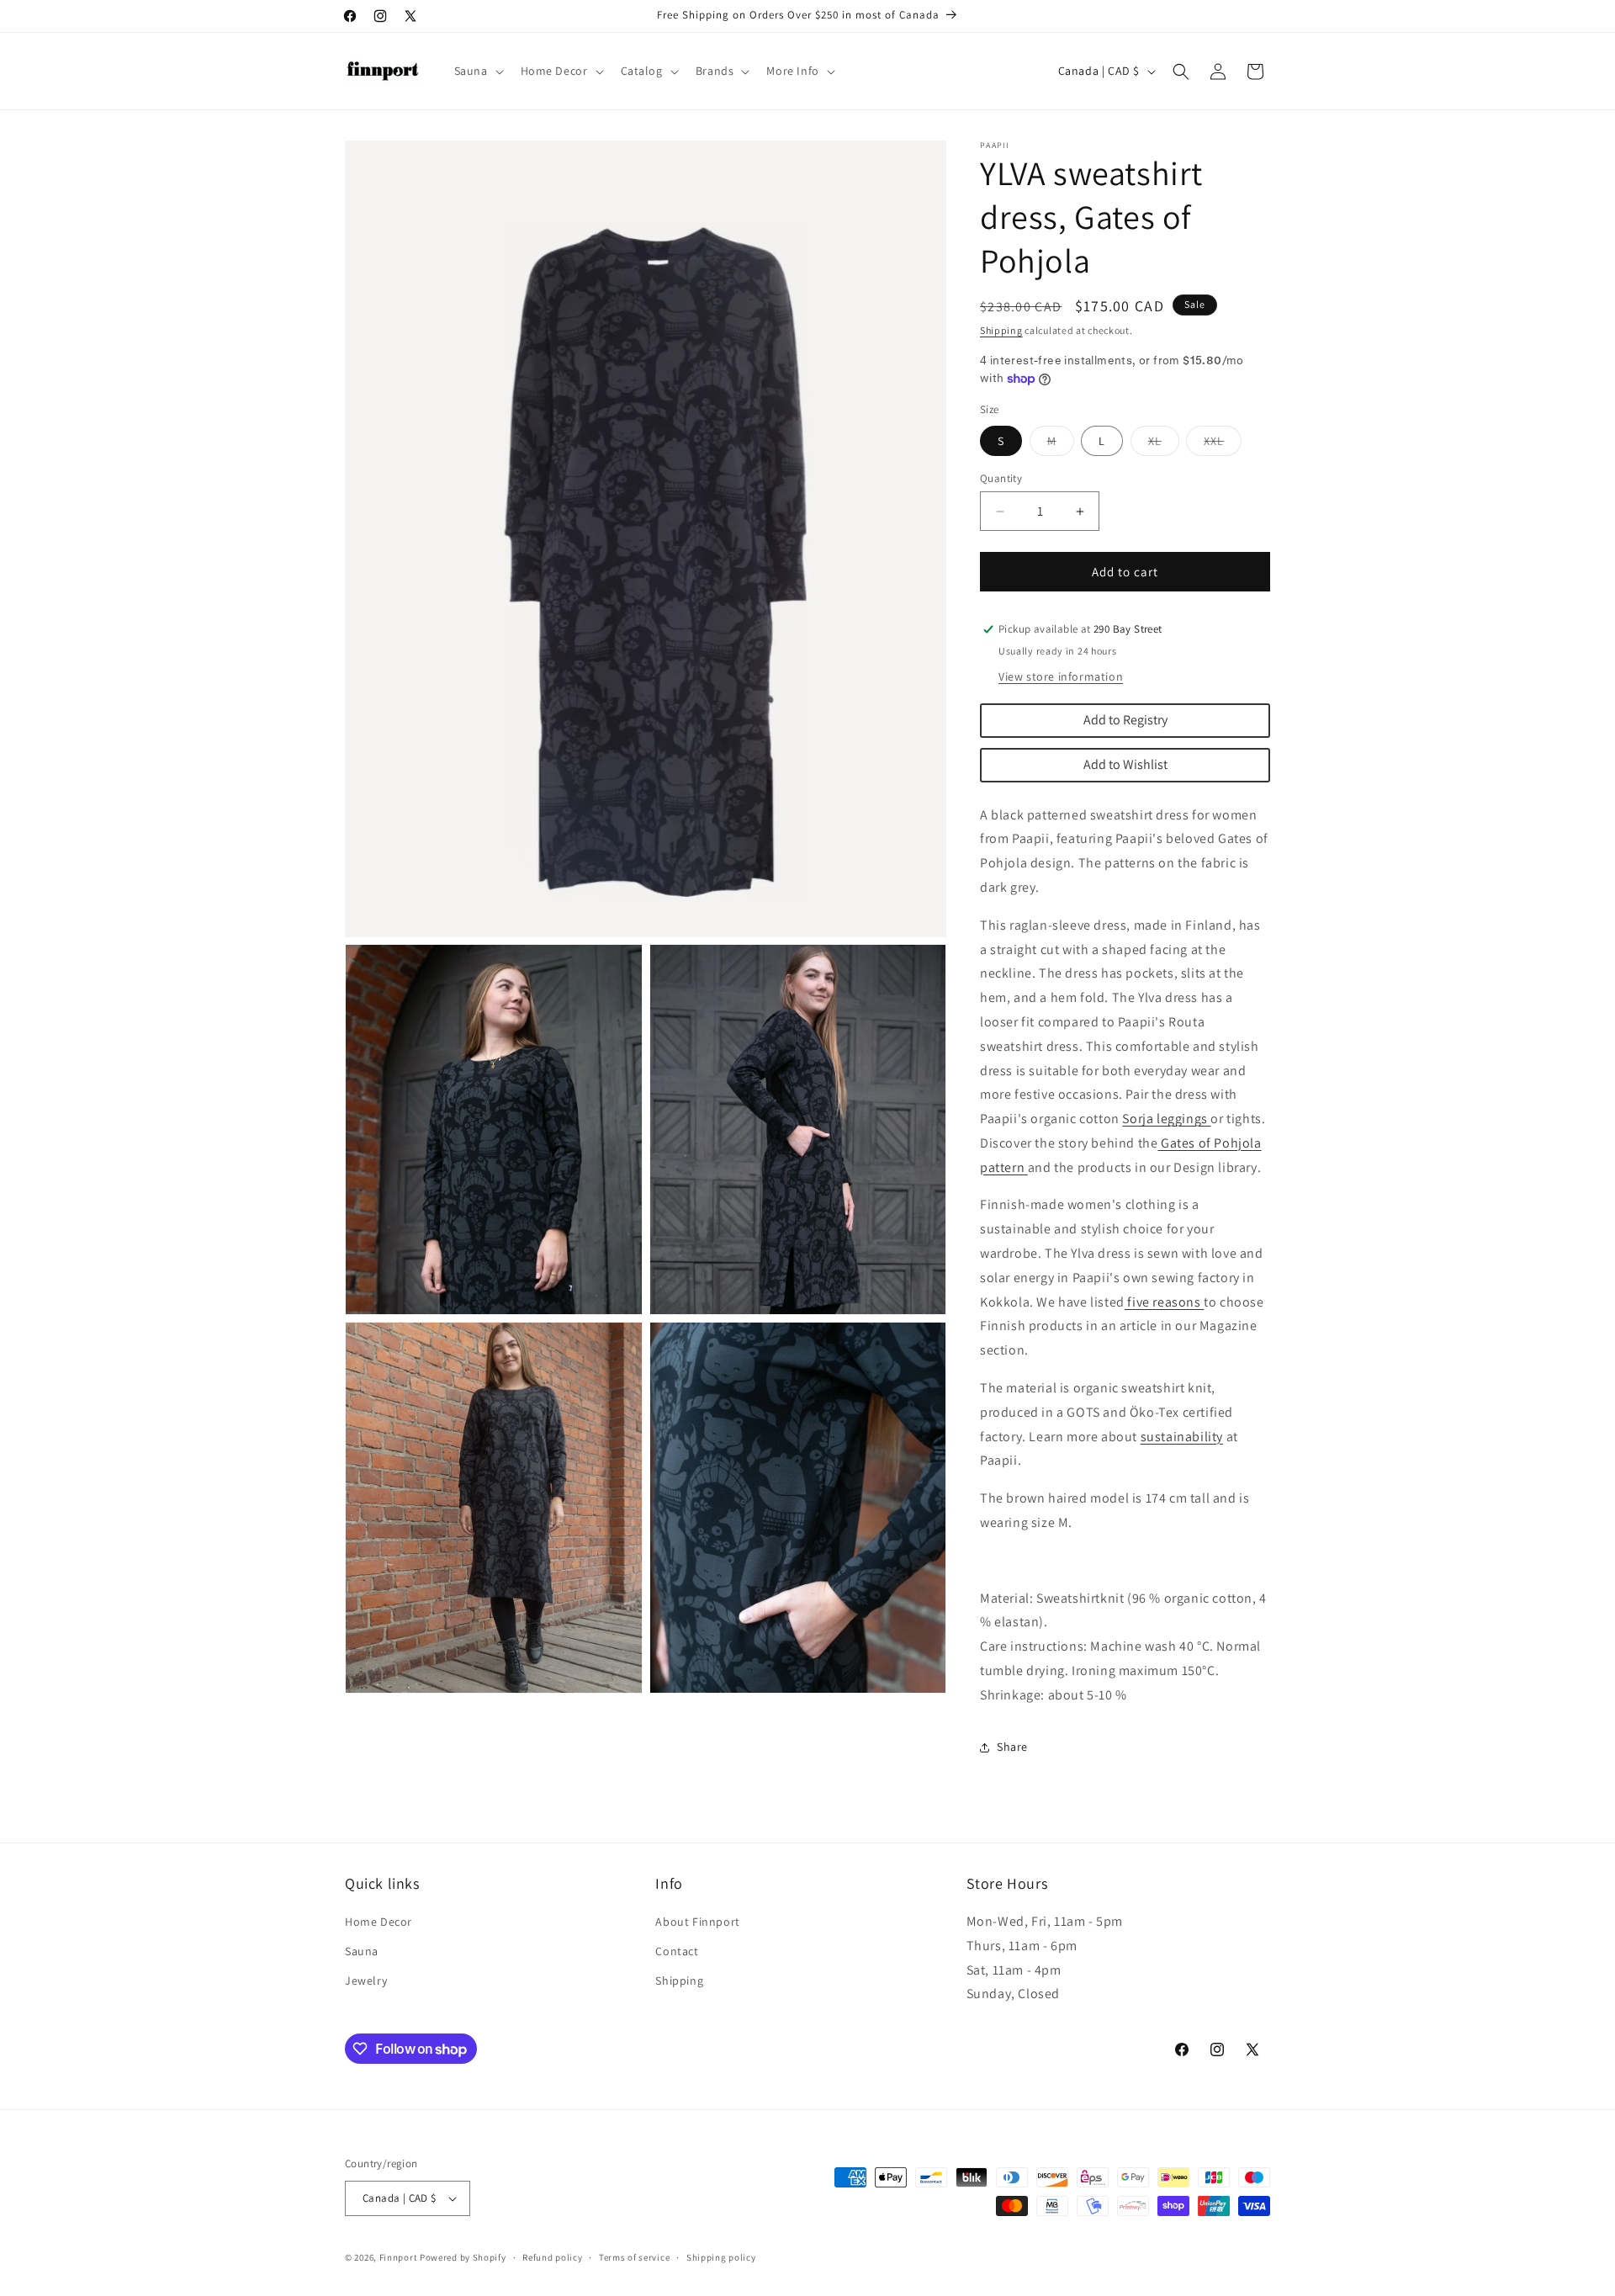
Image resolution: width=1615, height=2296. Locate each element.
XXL (1223, 444)
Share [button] (1012, 1747)
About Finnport (697, 1922)
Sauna (362, 1951)
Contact (677, 1951)
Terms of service (634, 2257)
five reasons (1164, 1302)
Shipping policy (721, 2257)
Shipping (1001, 330)
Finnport (399, 2257)
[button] (477, 71)
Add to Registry (1125, 720)
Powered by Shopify (463, 2257)
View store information (1061, 676)
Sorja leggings (1166, 1119)
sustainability (1182, 1437)
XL (1164, 444)
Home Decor (379, 1922)
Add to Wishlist (1125, 764)
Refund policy (552, 2257)
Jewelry (366, 1980)
